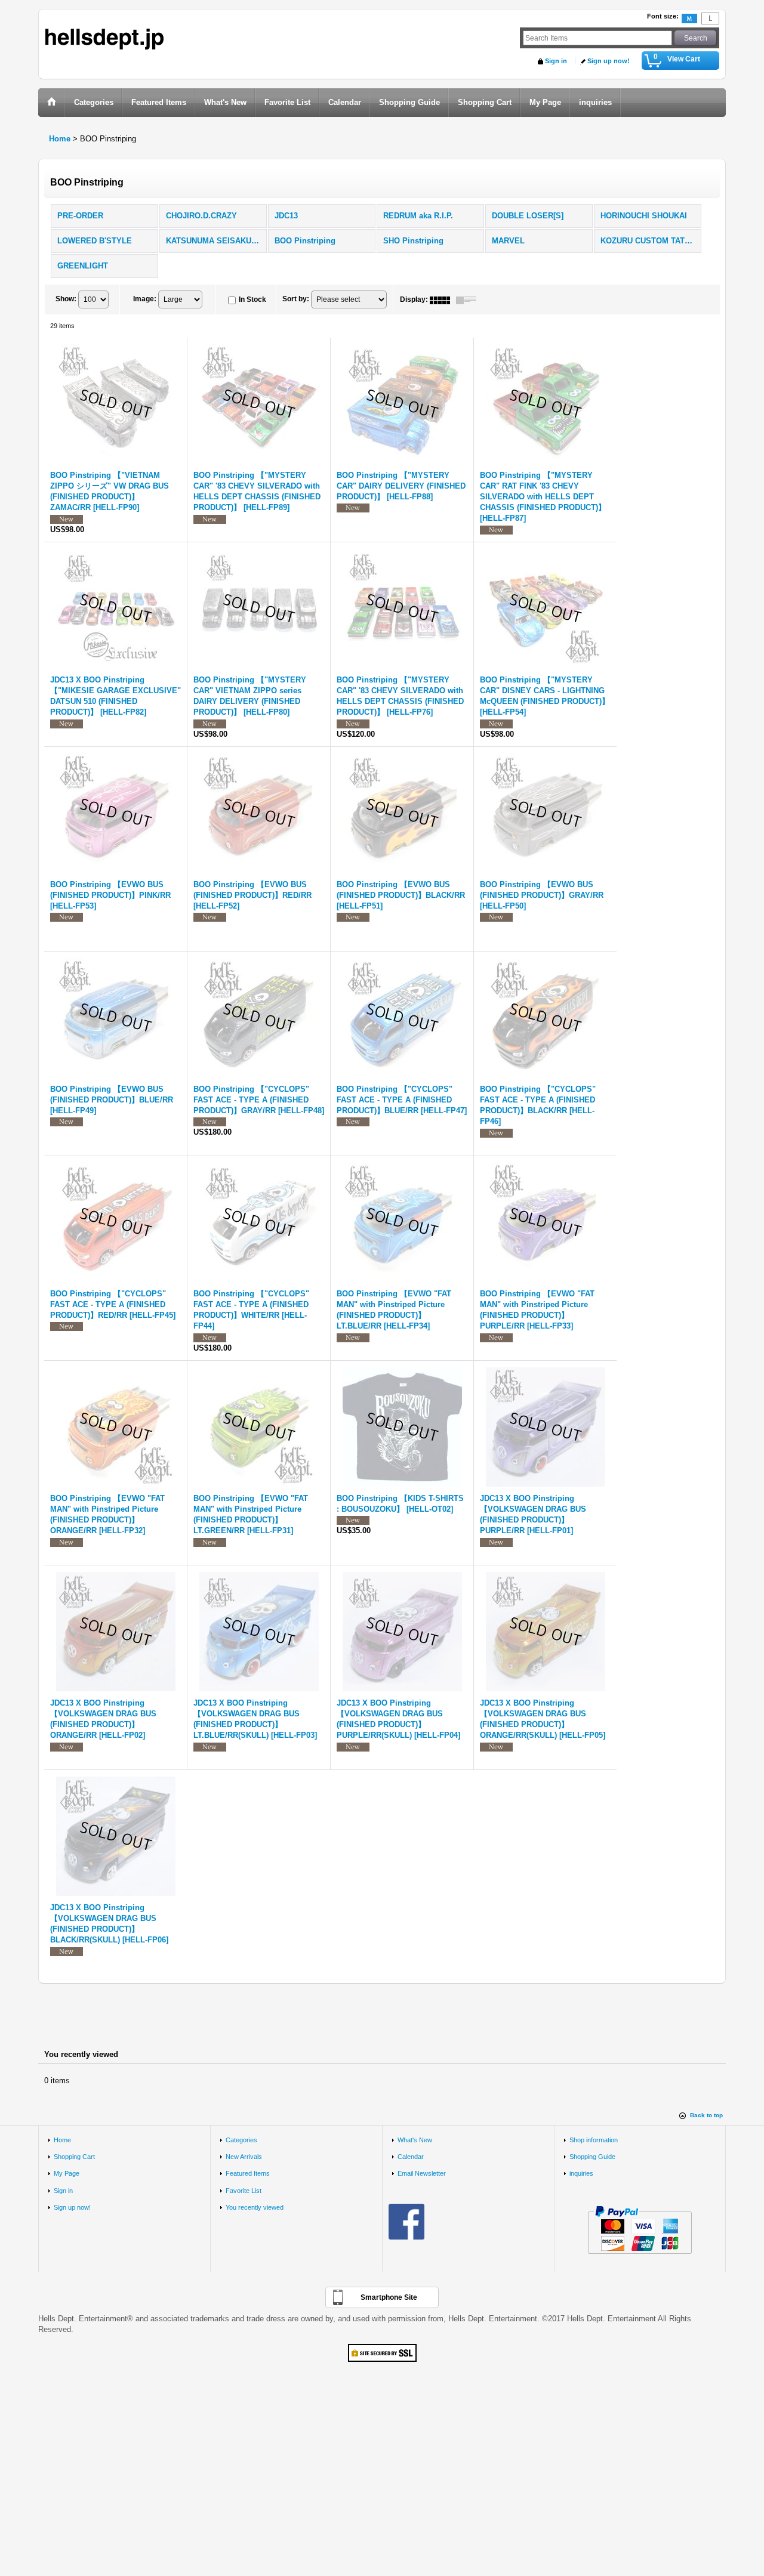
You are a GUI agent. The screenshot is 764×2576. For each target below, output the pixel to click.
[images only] (443, 299)
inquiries (581, 2173)
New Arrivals (244, 2157)
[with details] (469, 299)
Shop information (594, 2140)
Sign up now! (609, 61)
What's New (415, 2140)
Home (62, 2140)
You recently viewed (255, 2207)
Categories (241, 2140)
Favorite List (244, 2191)
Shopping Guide (592, 2157)
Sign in (556, 61)
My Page (67, 2173)
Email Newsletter (422, 2173)
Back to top (706, 2115)
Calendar (411, 2157)
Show (66, 299)
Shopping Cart (74, 2157)
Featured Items (248, 2173)
